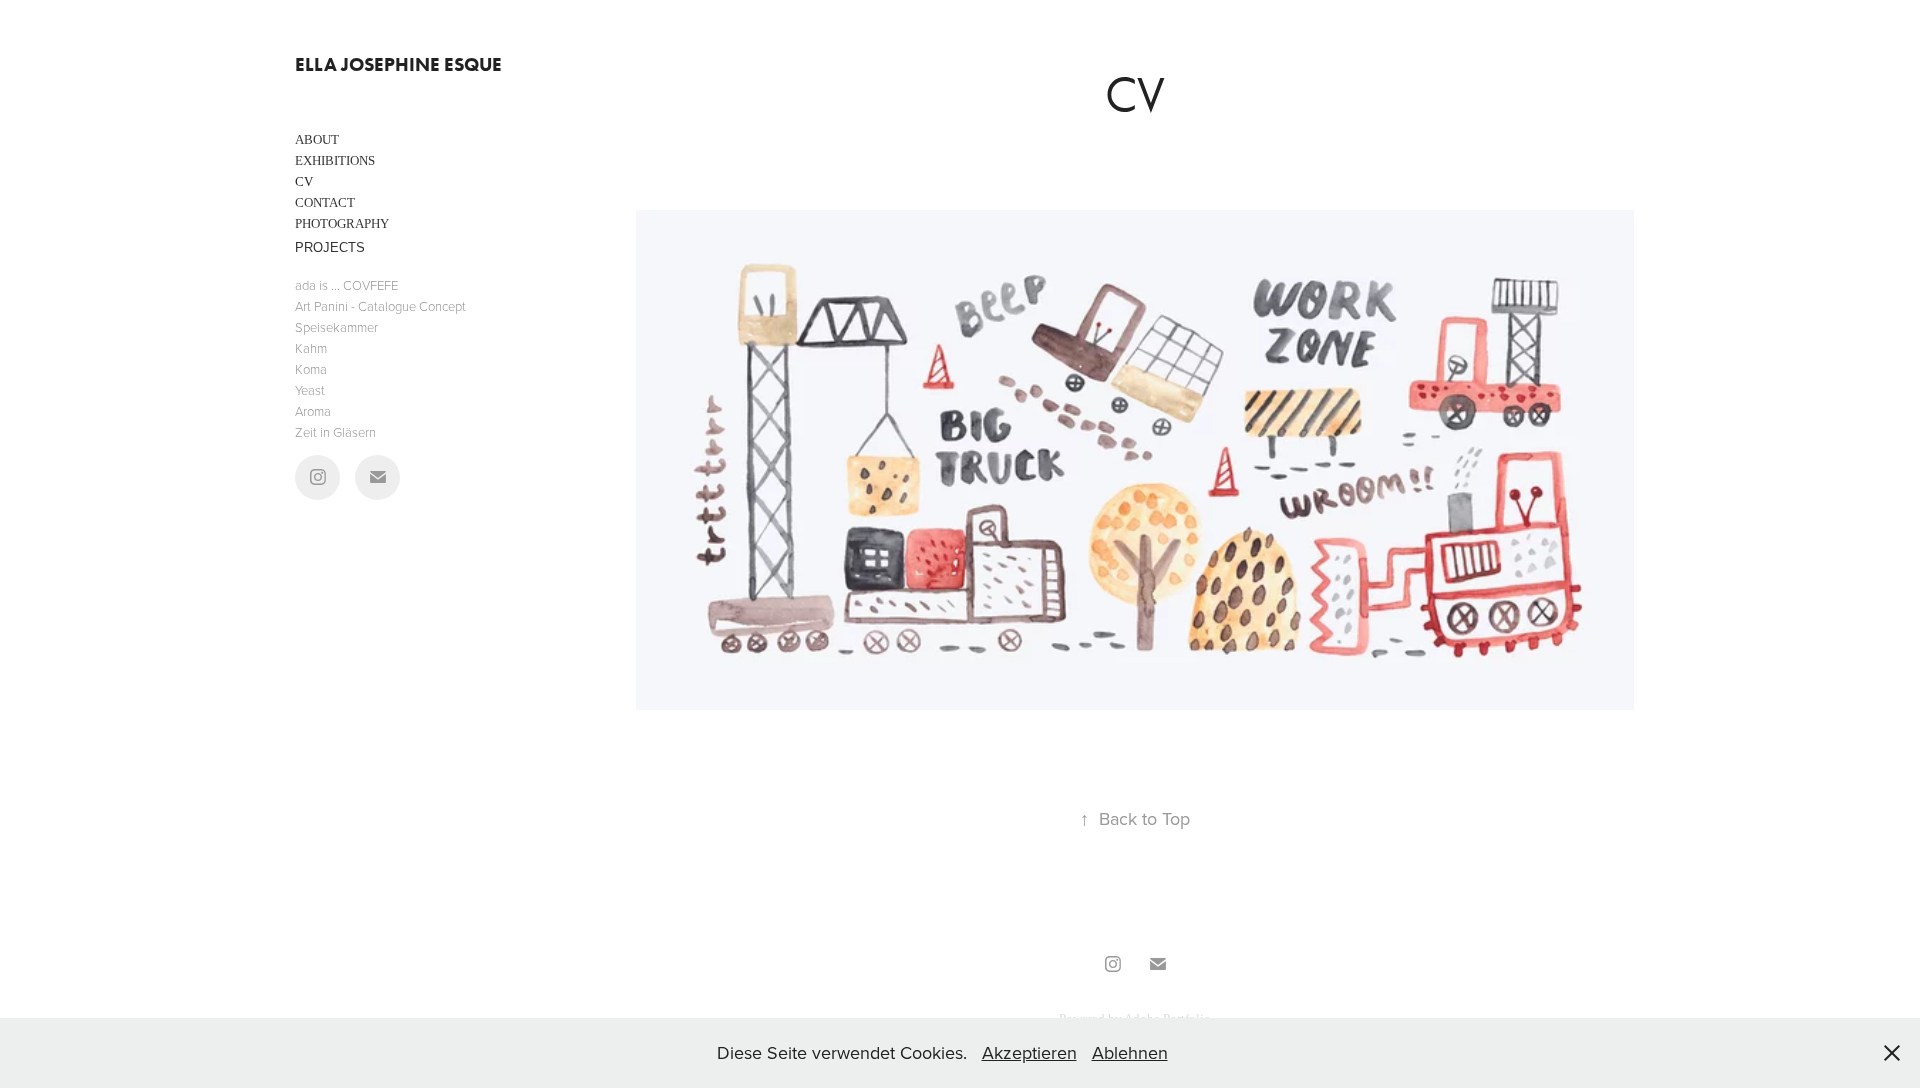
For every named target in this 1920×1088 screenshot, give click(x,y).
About (317, 139)
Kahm (311, 348)
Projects (330, 247)
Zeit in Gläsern (335, 432)
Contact (325, 202)
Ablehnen (1130, 1052)
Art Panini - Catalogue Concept (380, 306)
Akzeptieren (1029, 1052)
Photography (342, 223)
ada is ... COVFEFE (346, 285)
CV (304, 181)
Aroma (313, 411)
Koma (311, 369)
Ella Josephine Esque (398, 64)
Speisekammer (336, 327)
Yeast (310, 390)
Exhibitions (335, 160)
